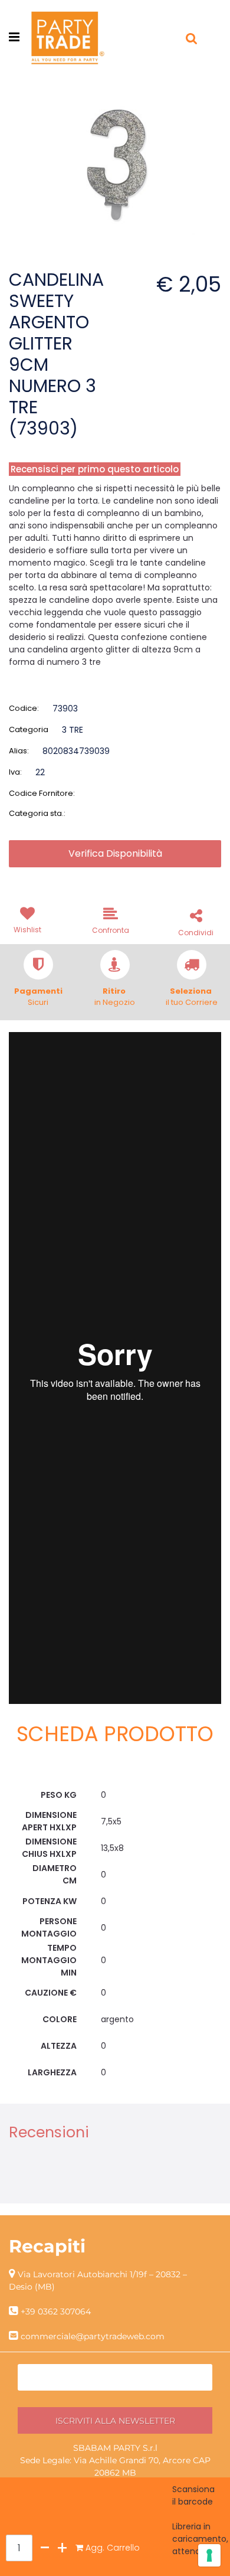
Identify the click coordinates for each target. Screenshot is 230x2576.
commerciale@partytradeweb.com (93, 2336)
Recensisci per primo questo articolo (95, 469)
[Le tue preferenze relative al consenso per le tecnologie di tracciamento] (209, 2555)
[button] (115, 155)
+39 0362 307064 (56, 2311)
